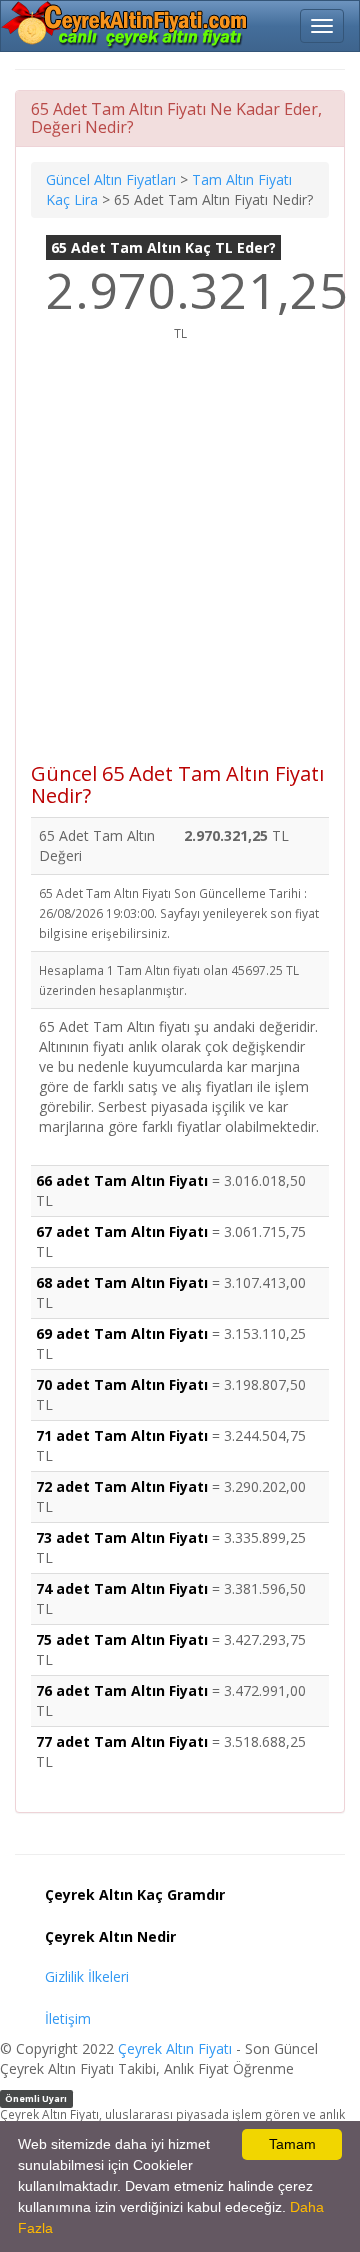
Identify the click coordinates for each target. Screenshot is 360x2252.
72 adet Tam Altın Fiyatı (122, 1486)
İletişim (68, 2018)
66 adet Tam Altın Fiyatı (122, 1180)
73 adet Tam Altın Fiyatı (122, 1537)
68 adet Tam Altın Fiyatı (122, 1282)
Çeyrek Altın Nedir (110, 1936)
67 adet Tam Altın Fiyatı (122, 1231)
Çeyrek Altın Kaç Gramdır (135, 1894)
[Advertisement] (180, 563)
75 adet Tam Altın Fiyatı (122, 1639)
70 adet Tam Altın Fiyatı (122, 1384)
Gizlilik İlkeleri (87, 1976)
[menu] (322, 26)
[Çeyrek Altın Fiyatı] (126, 25)
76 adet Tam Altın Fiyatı (122, 1690)
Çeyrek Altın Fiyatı (175, 2048)
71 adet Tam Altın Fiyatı (122, 1435)
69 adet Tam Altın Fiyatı (122, 1333)
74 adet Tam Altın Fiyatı (122, 1588)
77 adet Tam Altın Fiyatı (122, 1741)
